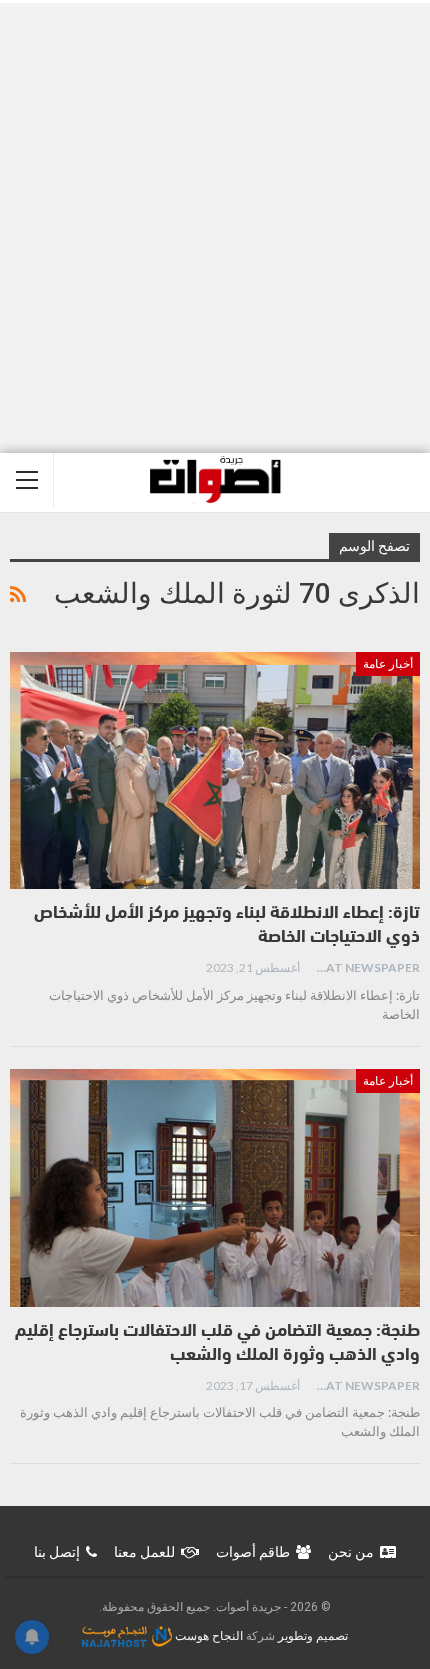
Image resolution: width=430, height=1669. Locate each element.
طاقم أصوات (253, 1552)
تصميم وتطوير (313, 1636)
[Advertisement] (215, 228)
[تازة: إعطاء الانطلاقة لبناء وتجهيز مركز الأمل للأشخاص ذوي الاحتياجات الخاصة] (215, 771)
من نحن (351, 1552)
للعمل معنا (144, 1552)
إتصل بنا (57, 1552)
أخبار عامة (388, 664)
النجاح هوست (207, 1636)
